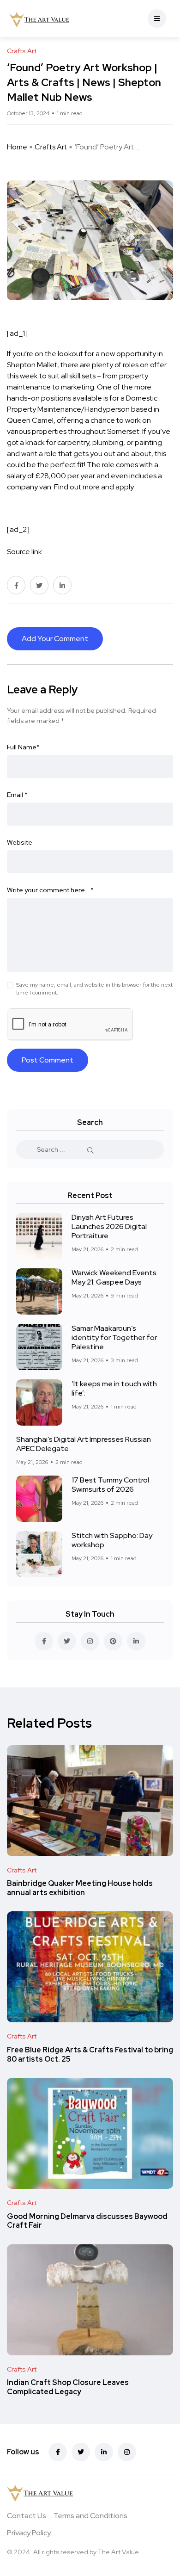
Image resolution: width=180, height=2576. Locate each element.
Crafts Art (51, 147)
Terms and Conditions (90, 2516)
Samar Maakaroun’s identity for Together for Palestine (114, 1337)
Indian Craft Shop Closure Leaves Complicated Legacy (68, 2388)
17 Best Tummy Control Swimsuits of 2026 (110, 1485)
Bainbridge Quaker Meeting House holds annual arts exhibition (80, 1888)
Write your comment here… (50, 890)
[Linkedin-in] (104, 2452)
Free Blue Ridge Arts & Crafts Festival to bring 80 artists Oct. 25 (90, 2054)
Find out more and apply (94, 487)
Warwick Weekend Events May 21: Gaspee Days (114, 1277)
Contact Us (27, 2516)
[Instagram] (127, 2452)
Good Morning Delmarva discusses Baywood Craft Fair (87, 2221)
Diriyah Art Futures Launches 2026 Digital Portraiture (109, 1226)
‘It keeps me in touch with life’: (114, 1388)
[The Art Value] (39, 19)
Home (17, 147)
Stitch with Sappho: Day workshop (112, 1540)
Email (17, 795)
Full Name (23, 747)
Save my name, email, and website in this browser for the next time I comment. (94, 989)
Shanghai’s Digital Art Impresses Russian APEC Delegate (84, 1444)
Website (20, 842)
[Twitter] (81, 2452)
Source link (24, 552)
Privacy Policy (29, 2533)
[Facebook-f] (58, 2452)
